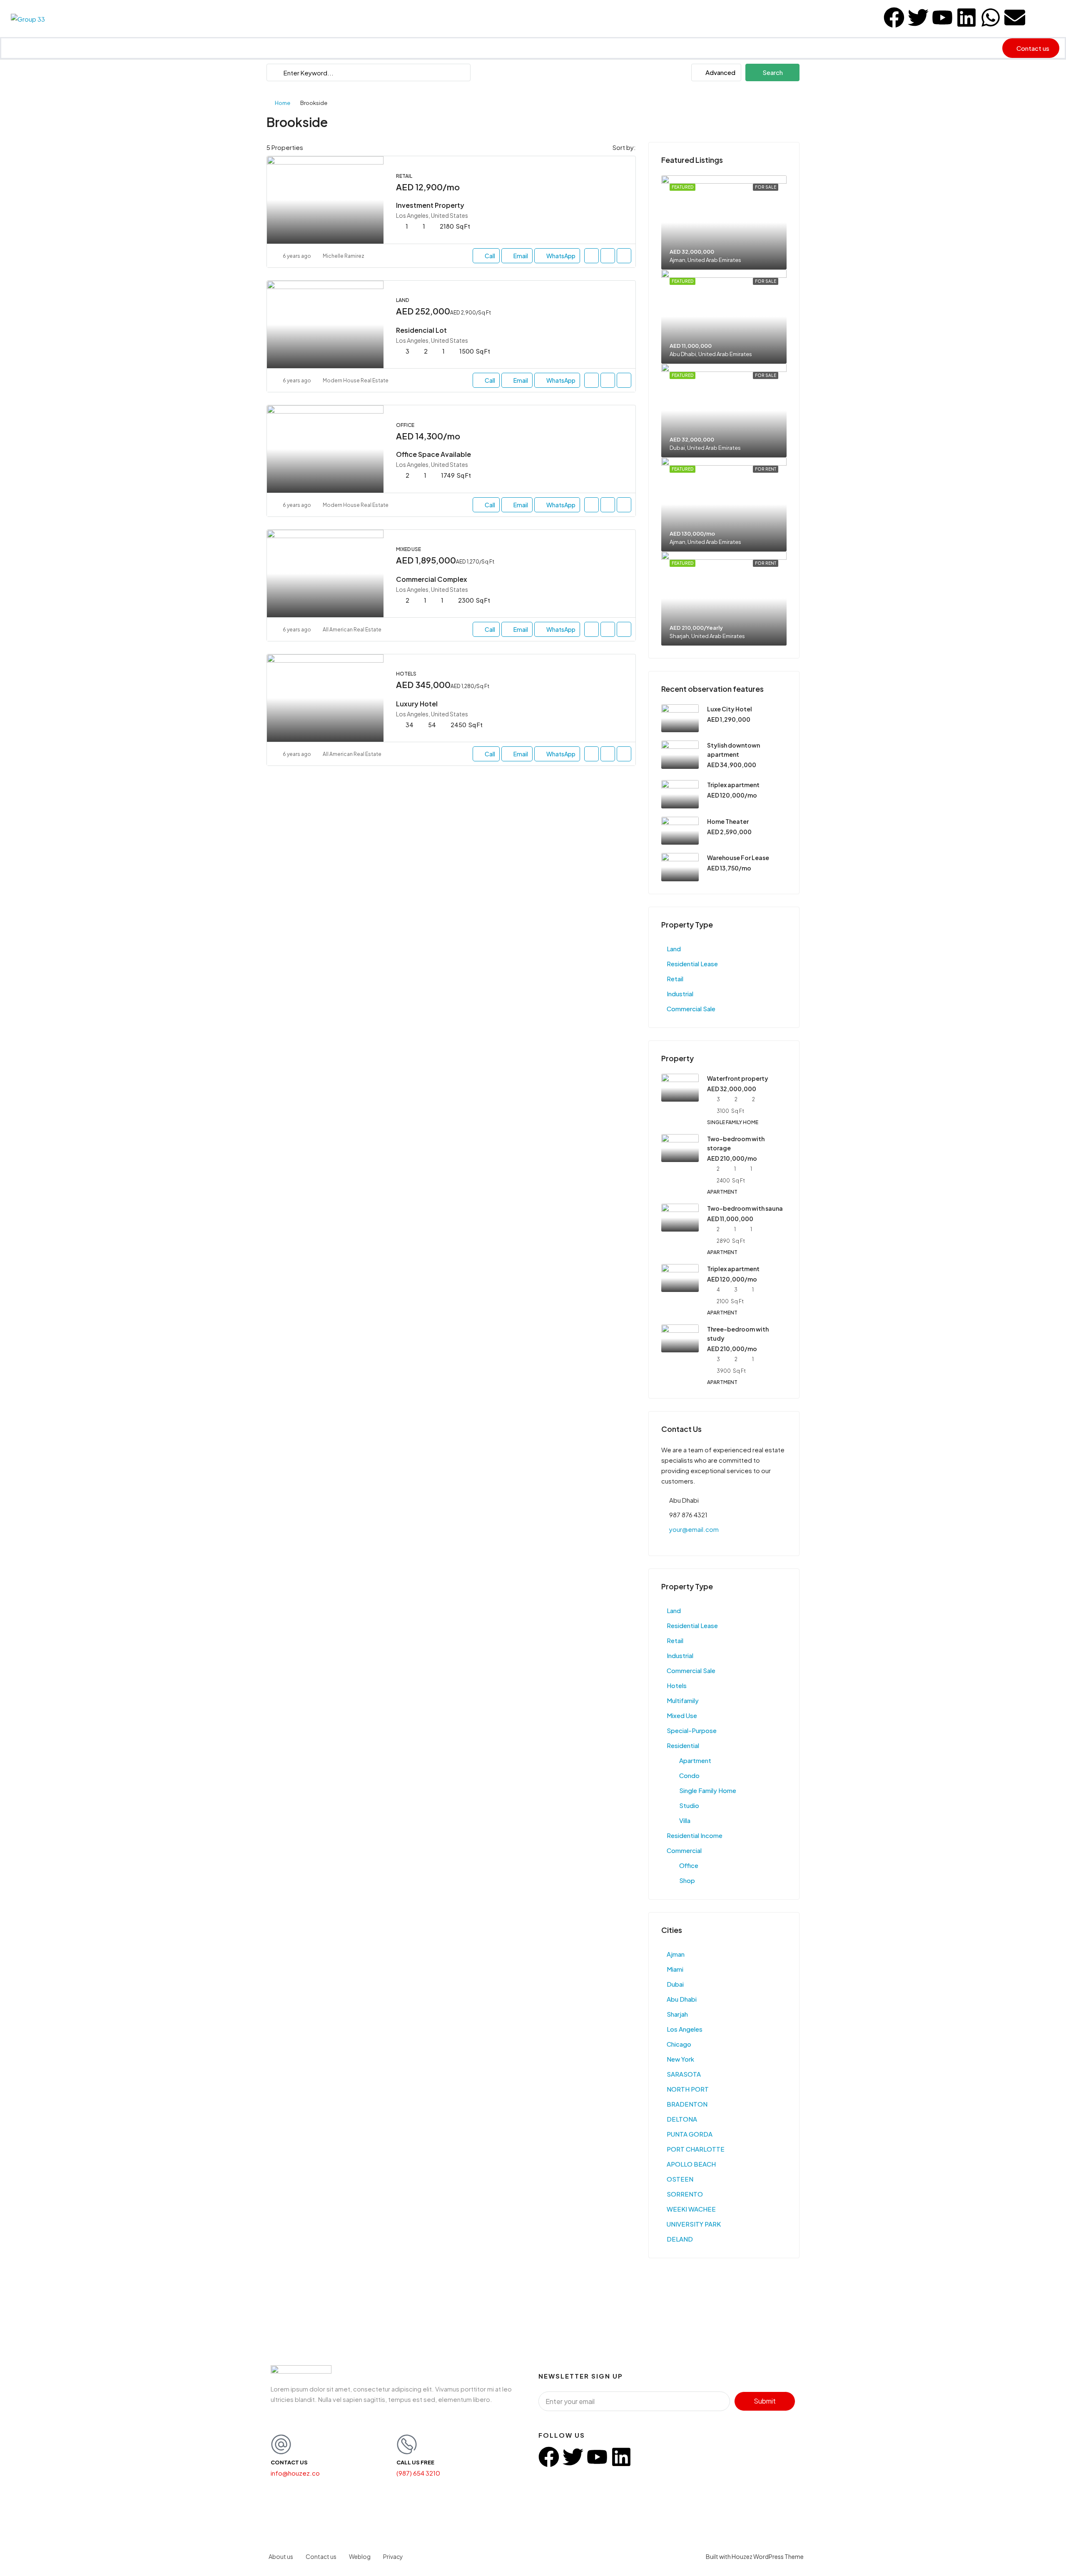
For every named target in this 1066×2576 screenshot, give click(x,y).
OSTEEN (680, 2179)
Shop (687, 1880)
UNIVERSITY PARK (694, 2224)
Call (490, 256)
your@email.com (694, 1529)
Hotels (677, 1685)
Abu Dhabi (682, 1999)
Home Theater (728, 821)
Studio (689, 1805)
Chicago (679, 2044)
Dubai (675, 1984)
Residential (683, 1745)
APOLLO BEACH (691, 2164)
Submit (765, 2401)
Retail (675, 979)
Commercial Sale (691, 1009)
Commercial (684, 1850)
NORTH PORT (688, 2089)
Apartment (695, 1760)
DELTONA (682, 2119)
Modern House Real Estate (356, 380)
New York (680, 2059)
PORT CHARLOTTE (696, 2149)
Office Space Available (433, 454)
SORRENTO (685, 2194)
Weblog (360, 2556)
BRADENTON (687, 2104)
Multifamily (683, 1700)
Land (674, 949)
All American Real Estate (352, 630)
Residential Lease (692, 964)
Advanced (720, 72)
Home (283, 103)
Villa (685, 1820)
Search (773, 72)
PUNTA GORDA (690, 2134)
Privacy (393, 2556)
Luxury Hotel (417, 704)
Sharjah (677, 2014)
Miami (675, 1969)
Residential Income (695, 1835)
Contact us (321, 2556)
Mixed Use (682, 1715)
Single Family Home (708, 1790)
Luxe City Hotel (730, 709)
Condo (689, 1775)
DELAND (680, 2239)
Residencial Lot (421, 330)
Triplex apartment (733, 785)
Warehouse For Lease (738, 858)
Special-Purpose (692, 1730)
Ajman (676, 1954)
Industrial (680, 994)
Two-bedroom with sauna (745, 1208)
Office (689, 1865)
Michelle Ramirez (344, 256)
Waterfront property (738, 1078)
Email (521, 256)
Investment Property (430, 205)
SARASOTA (684, 2074)
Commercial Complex (432, 579)
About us (281, 2556)
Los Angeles (685, 2029)
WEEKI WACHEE (691, 2209)
